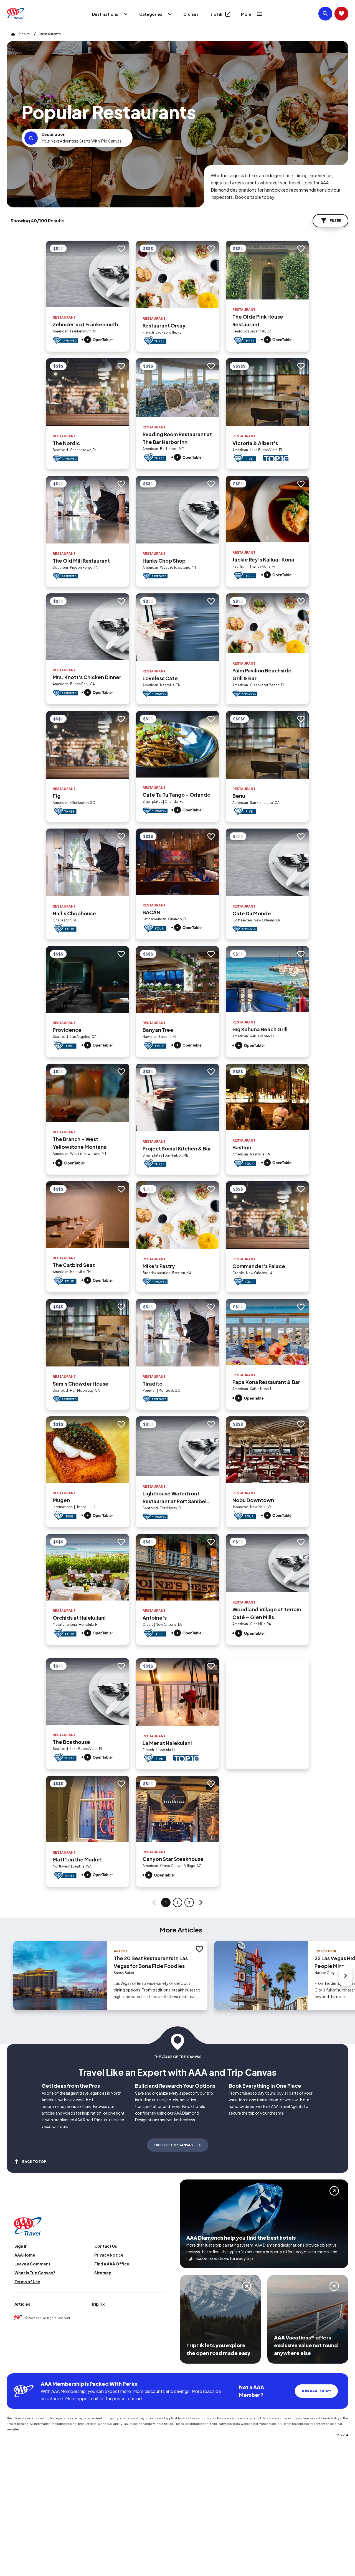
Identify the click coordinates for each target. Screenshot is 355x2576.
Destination (54, 134)
